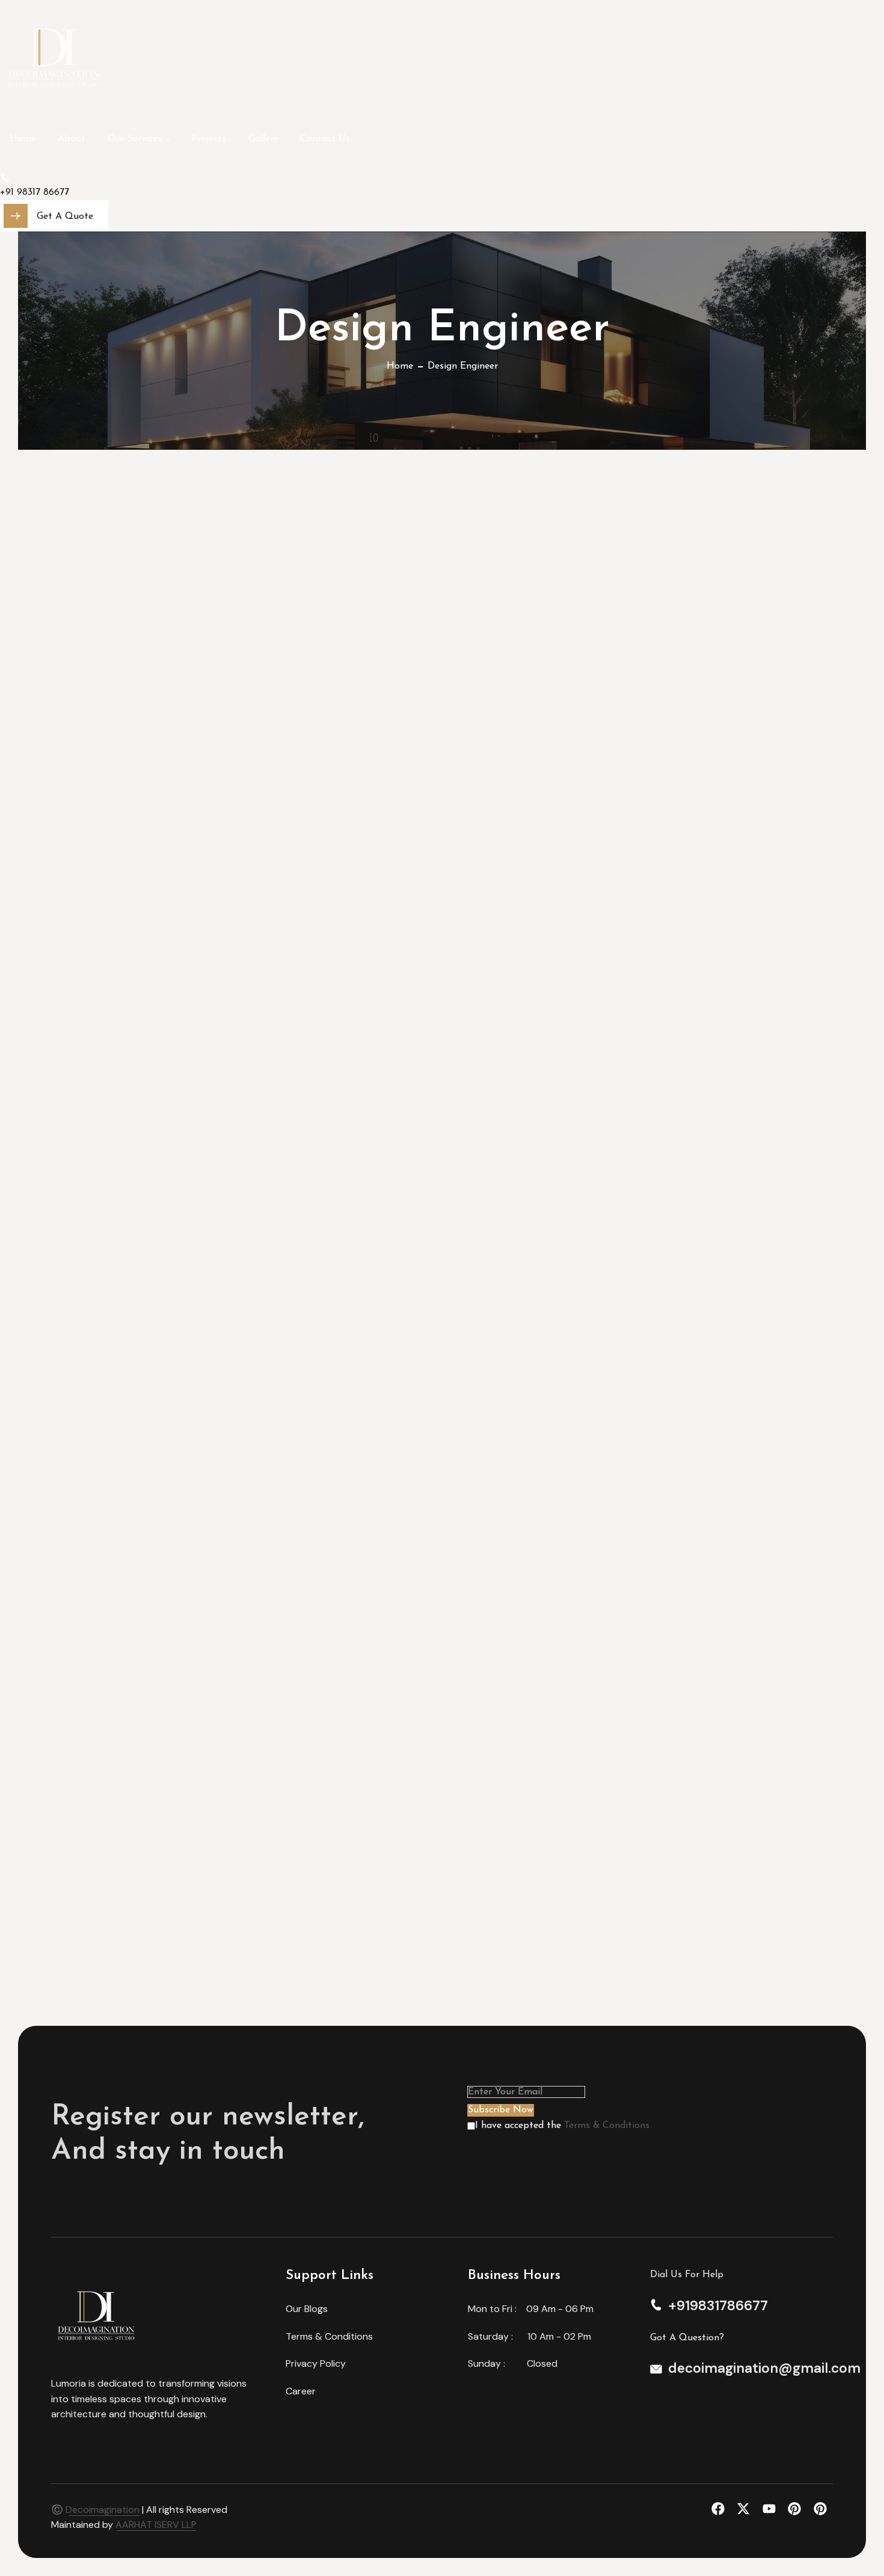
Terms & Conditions (607, 2126)
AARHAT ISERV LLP (155, 2525)
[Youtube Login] (772, 2509)
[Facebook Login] (721, 2509)
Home (400, 366)
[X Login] (747, 2509)
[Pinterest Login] (798, 2509)
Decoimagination (103, 2510)
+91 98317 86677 (35, 192)
